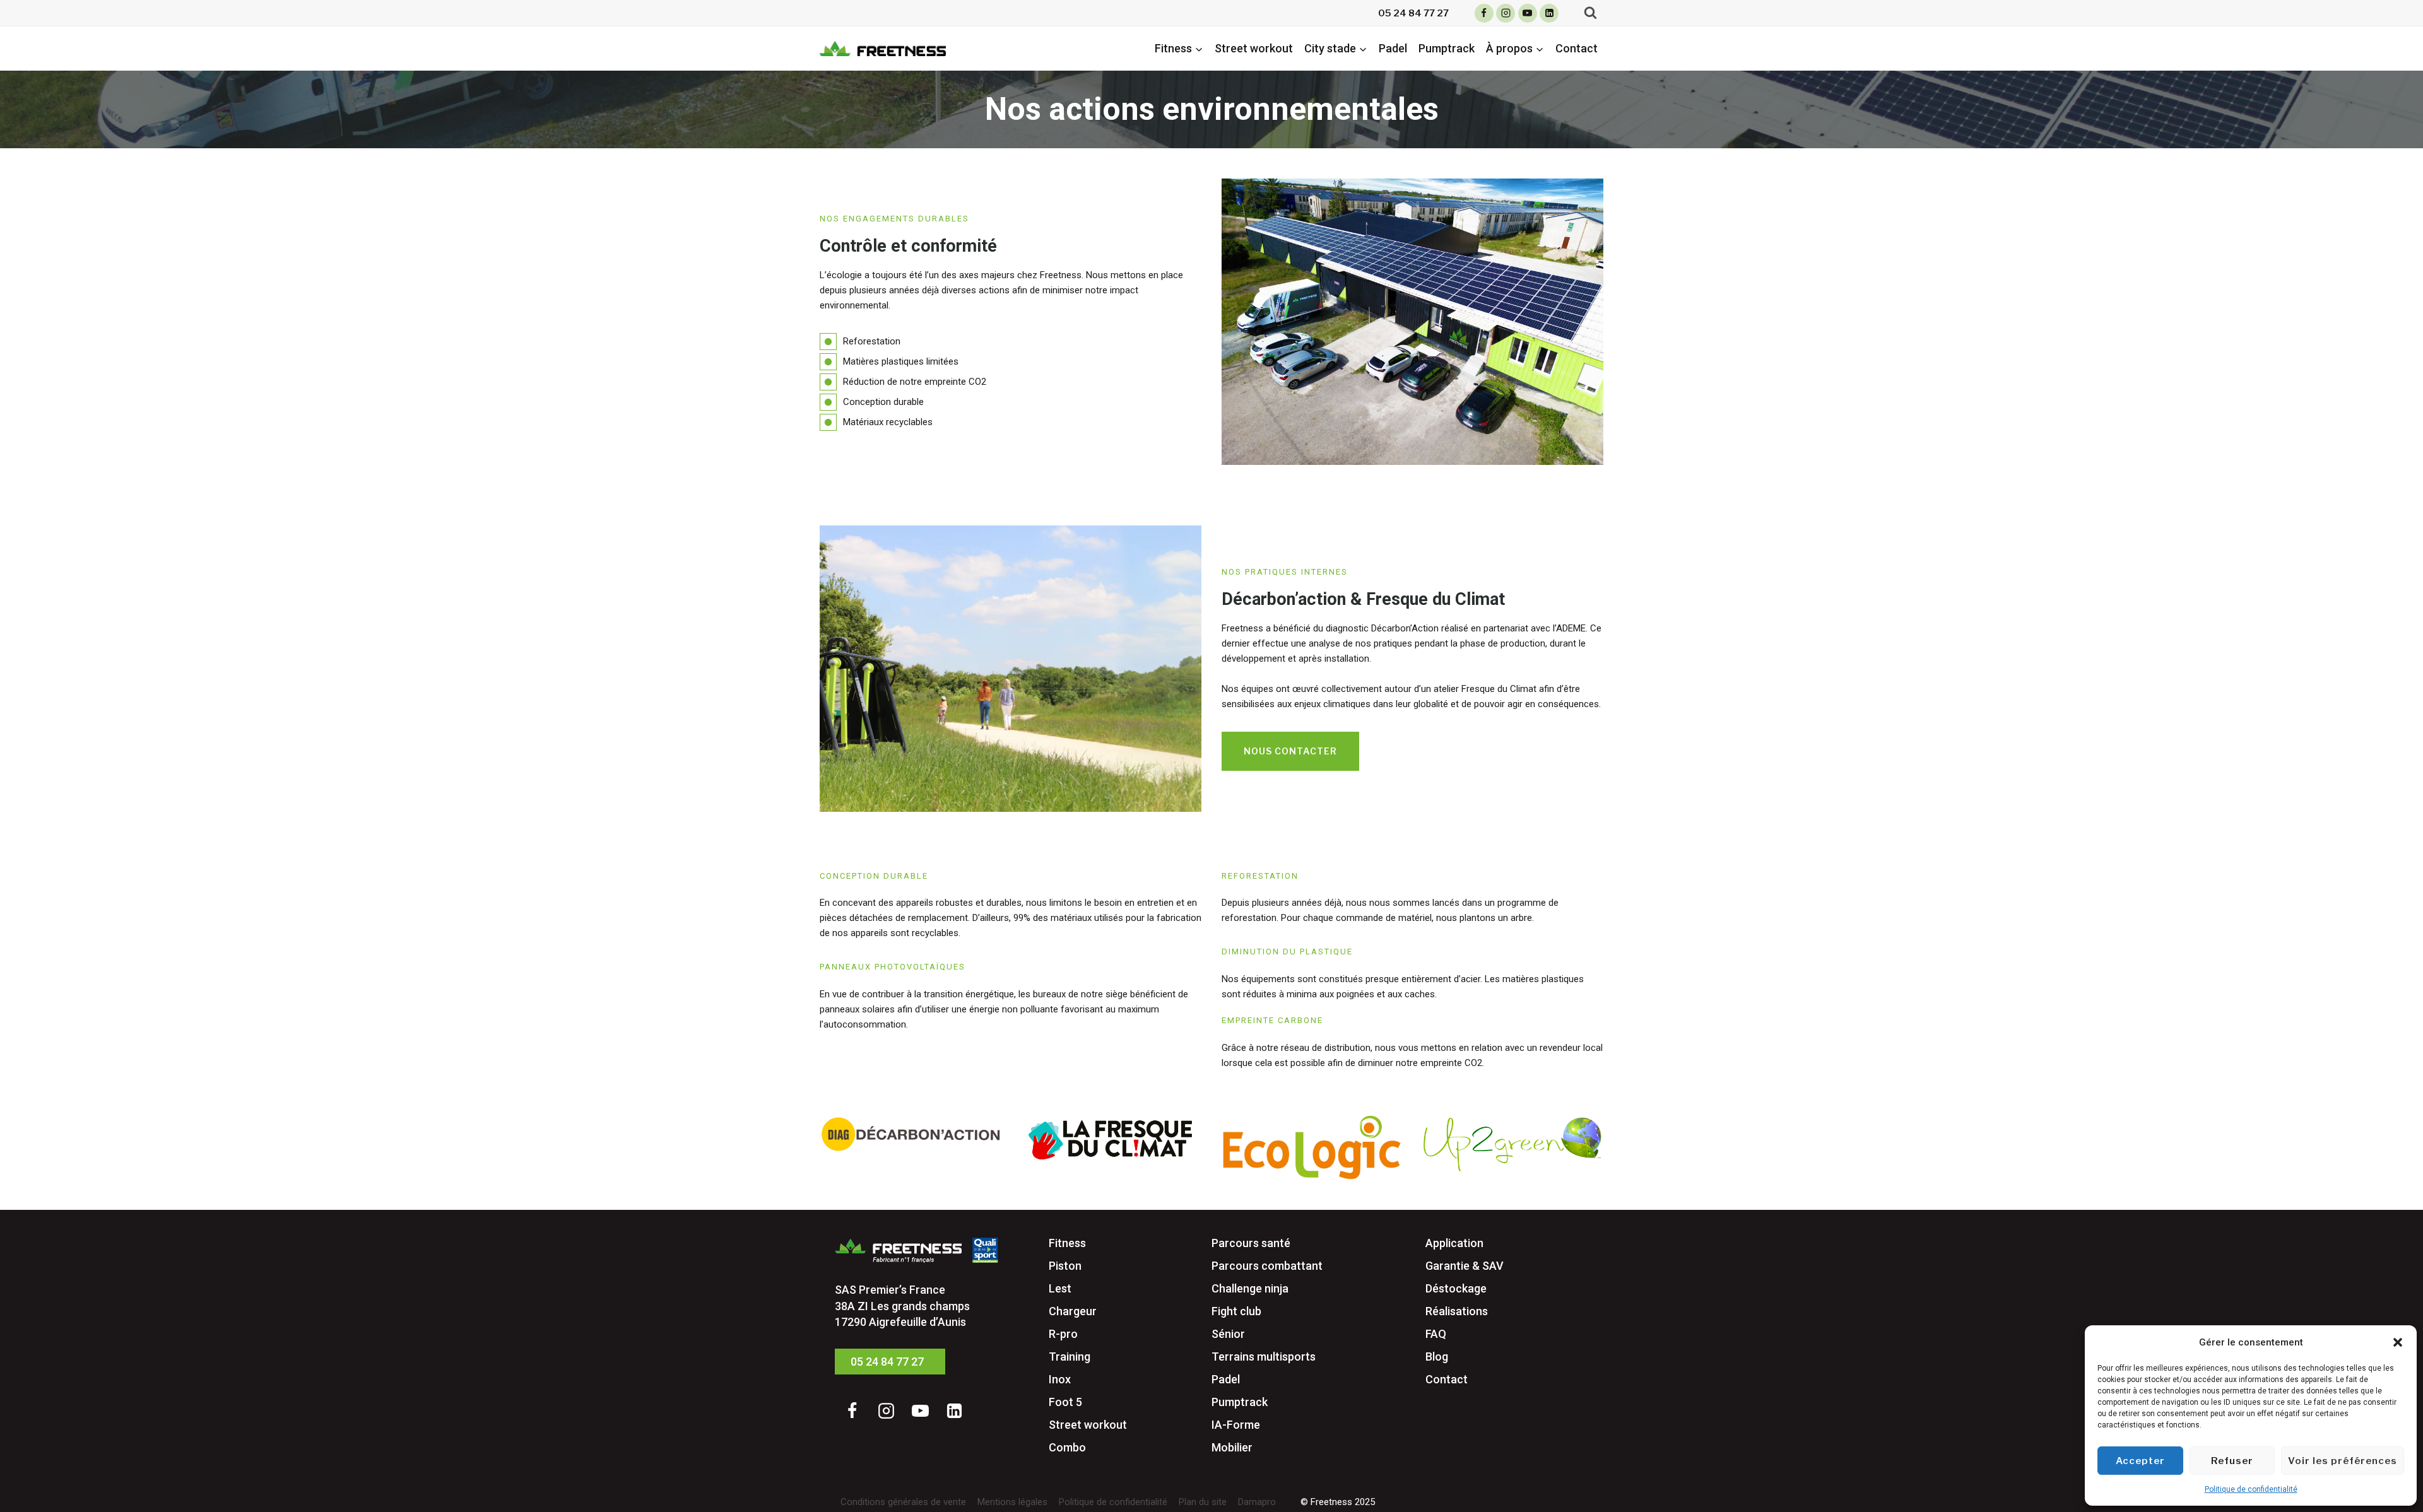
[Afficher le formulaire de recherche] (1590, 13)
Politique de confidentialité (2251, 1489)
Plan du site (1203, 1502)
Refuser (2232, 1461)
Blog (1437, 1357)
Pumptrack (1447, 48)
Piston (1065, 1266)
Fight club (1236, 1311)
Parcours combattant (1267, 1266)
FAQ (1436, 1334)
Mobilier (1232, 1447)
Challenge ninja (1250, 1288)
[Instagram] (1506, 13)
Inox (1060, 1379)
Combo (1067, 1447)
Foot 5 (1065, 1402)
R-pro (1063, 1334)
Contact (1577, 48)
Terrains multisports (1264, 1357)
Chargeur (1073, 1311)
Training (1070, 1357)
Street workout (1254, 48)
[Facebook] (1484, 13)
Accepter (2140, 1461)
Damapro (1257, 1502)
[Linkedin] (1549, 13)
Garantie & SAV (1465, 1266)
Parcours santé (1251, 1243)
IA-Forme (1236, 1425)
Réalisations (1457, 1311)
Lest (1060, 1288)
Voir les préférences (2343, 1461)
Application (1454, 1243)
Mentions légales (1012, 1502)
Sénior (1228, 1334)
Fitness (1067, 1243)
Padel (1393, 48)
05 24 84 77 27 (1413, 13)
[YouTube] (1528, 13)
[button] (2398, 1342)
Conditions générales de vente (903, 1502)
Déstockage (1456, 1288)
